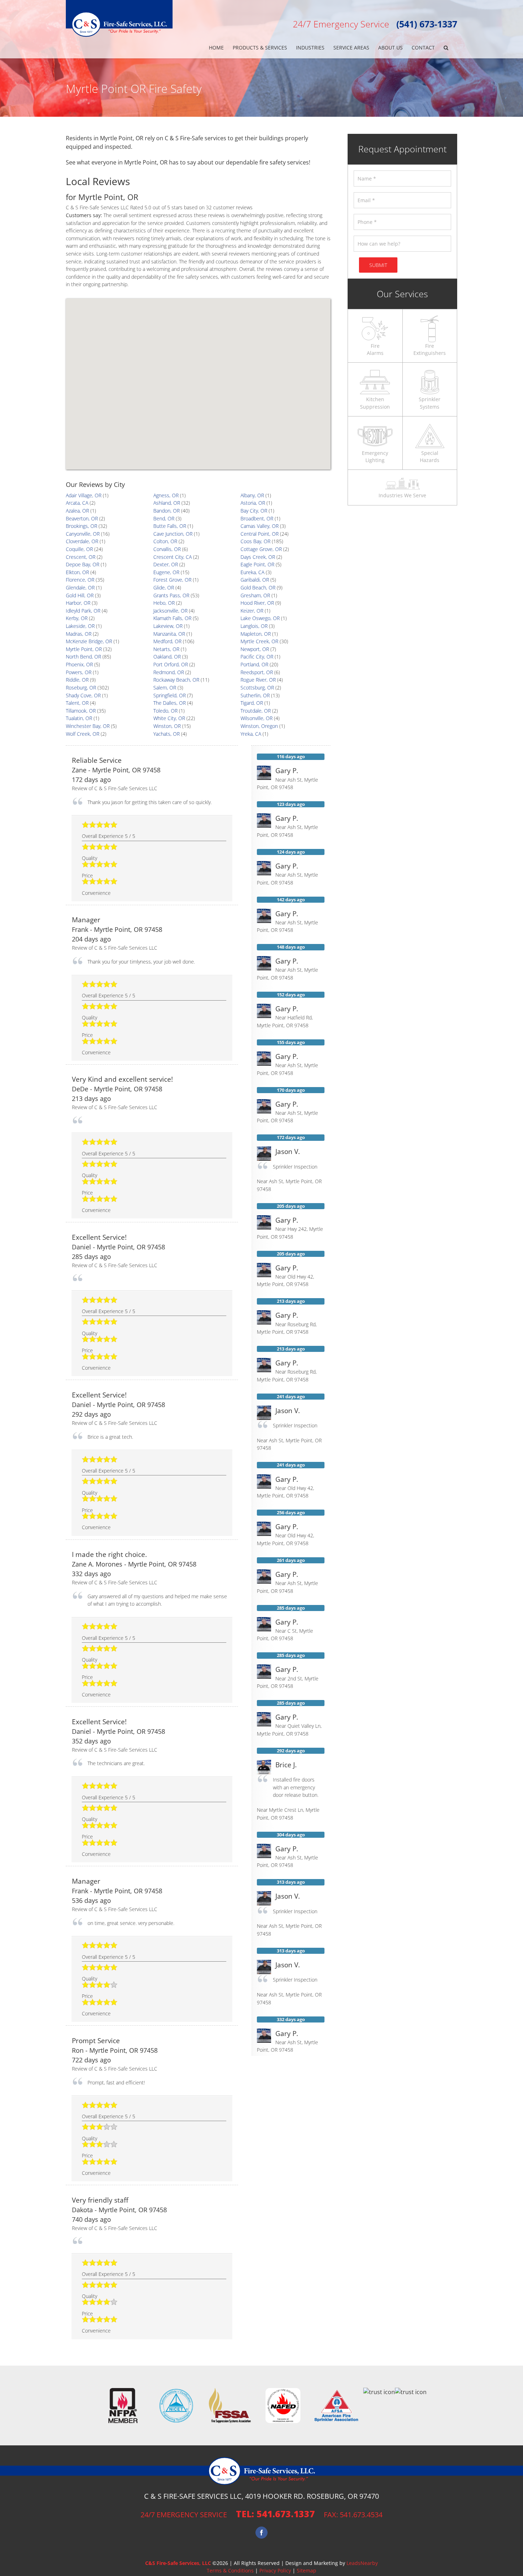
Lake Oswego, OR (260, 618)
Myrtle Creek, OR (259, 641)
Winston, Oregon (259, 726)
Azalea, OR (77, 511)
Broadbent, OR (257, 518)
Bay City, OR (254, 511)
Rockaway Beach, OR (176, 680)
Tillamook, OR (81, 711)
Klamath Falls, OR (172, 618)
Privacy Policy (275, 2570)
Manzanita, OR (169, 634)
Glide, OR (164, 587)
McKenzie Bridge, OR (89, 641)
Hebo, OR (164, 603)
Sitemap (307, 2570)
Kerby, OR (77, 618)
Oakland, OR (167, 657)
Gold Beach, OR (258, 587)
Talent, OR (77, 703)
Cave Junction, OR (173, 534)
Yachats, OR (167, 734)
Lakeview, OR (168, 626)
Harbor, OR (78, 603)
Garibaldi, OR (255, 580)
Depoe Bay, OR (83, 564)
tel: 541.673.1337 (275, 2514)
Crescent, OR (81, 557)
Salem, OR (165, 688)
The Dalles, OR (170, 703)
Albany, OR (252, 495)
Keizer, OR (252, 611)
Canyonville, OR (83, 534)
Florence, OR (80, 580)
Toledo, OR (165, 711)
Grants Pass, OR (171, 595)
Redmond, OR (169, 672)
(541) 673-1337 (427, 24)
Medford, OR (167, 641)
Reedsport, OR (257, 672)
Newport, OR (255, 649)
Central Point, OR (260, 534)
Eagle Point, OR (257, 564)
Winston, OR (167, 726)
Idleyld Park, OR (83, 611)
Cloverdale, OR (82, 541)
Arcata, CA (77, 503)
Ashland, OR (167, 503)
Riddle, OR (77, 680)
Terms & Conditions (230, 2570)
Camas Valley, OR (260, 526)
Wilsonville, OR (257, 718)
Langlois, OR (254, 626)
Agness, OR (166, 495)
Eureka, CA (252, 572)
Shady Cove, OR (83, 695)
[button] (446, 48)
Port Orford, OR (171, 664)
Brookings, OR (81, 526)
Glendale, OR (80, 587)
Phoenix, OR (79, 664)
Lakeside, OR (80, 626)
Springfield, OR (170, 695)
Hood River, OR (257, 603)
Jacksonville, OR (170, 611)
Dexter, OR (166, 564)
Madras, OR (79, 634)
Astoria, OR (253, 503)
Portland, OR (254, 664)
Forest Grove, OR (172, 580)
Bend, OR (164, 518)
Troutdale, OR (256, 711)
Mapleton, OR (256, 634)
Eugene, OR (166, 572)
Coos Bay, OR (255, 541)
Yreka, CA (251, 734)
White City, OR (169, 718)
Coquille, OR (79, 549)
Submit (378, 265)
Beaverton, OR (82, 518)
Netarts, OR (166, 649)
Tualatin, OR (79, 718)
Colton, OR (165, 541)
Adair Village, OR (84, 495)
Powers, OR (79, 672)
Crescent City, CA (173, 557)
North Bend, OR (83, 657)
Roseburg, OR (81, 688)
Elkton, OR (77, 572)
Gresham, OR (255, 595)
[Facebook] (261, 2533)
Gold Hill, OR (80, 595)
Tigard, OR (252, 703)
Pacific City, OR (257, 657)
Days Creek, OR (258, 557)
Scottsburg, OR (257, 688)
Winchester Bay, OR (88, 726)
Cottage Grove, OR (261, 549)
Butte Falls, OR (170, 526)
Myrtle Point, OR (84, 649)
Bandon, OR (167, 511)
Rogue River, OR (258, 680)
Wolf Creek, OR (83, 734)
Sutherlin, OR (255, 695)
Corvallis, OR (167, 549)
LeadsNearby (362, 2563)
